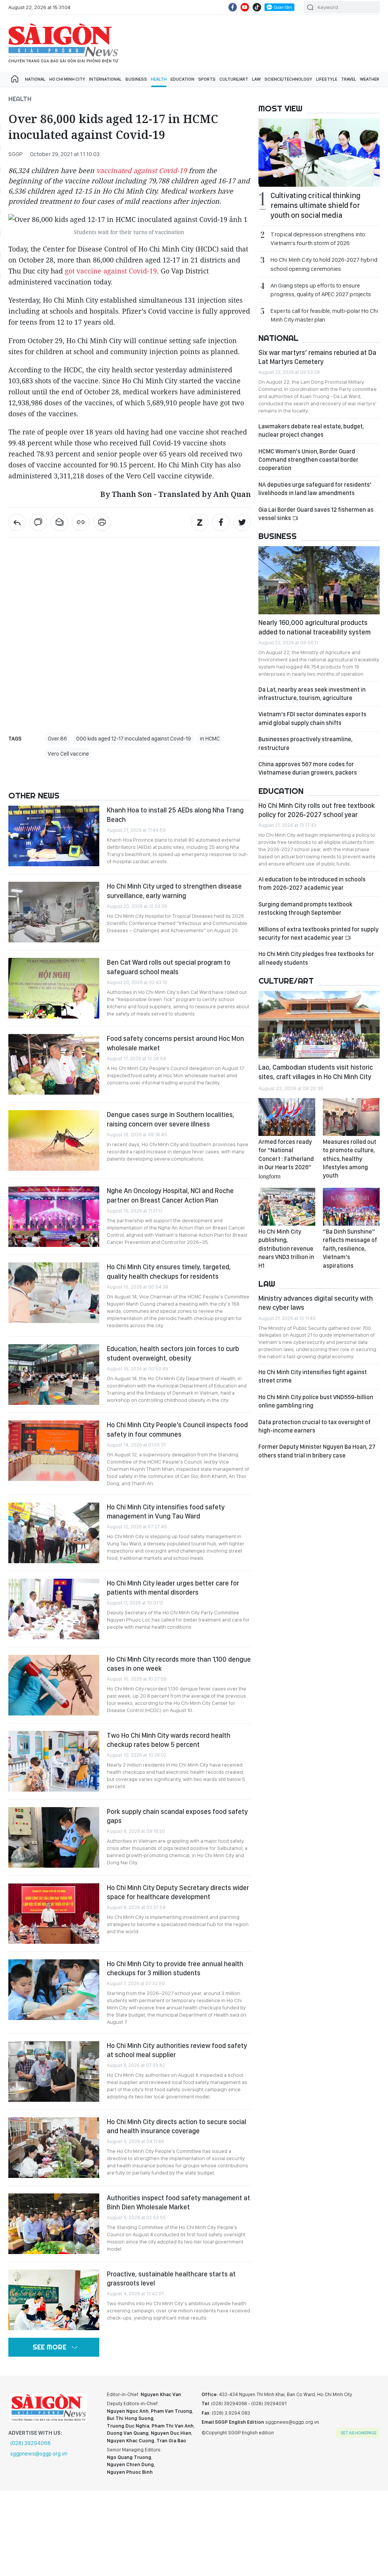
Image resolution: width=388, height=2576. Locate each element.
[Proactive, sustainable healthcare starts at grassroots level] (54, 2300)
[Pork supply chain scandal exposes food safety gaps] (54, 1837)
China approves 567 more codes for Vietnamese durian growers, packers (308, 768)
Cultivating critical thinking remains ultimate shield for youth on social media (315, 205)
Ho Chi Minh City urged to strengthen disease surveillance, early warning (174, 891)
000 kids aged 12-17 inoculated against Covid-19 (134, 739)
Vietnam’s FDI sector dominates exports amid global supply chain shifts (312, 718)
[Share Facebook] (221, 522)
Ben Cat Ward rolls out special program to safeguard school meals (169, 967)
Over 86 (57, 739)
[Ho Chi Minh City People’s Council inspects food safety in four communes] (54, 1451)
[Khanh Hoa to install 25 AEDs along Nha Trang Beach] (54, 836)
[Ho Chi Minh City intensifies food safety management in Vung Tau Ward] (54, 1533)
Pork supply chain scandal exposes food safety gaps (177, 1816)
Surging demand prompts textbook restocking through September (305, 908)
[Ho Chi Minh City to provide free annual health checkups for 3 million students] (54, 1990)
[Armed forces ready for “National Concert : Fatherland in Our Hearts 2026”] (287, 1117)
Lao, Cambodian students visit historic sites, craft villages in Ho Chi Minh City (316, 1072)
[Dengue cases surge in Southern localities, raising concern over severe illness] (54, 1140)
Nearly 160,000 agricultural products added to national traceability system (314, 627)
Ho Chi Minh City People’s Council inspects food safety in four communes (177, 1429)
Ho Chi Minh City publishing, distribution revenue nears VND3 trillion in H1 (286, 1249)
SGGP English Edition (63, 43)
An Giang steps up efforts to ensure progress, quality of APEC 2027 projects (321, 290)
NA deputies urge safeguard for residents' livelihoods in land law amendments (315, 489)
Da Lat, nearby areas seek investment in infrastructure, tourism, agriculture (312, 694)
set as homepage (359, 2433)
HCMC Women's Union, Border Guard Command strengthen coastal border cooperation (308, 460)
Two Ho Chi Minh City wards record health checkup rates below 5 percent (169, 1740)
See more (49, 2347)
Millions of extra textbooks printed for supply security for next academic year (318, 933)
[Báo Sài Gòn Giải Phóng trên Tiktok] (257, 7)
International (105, 79)
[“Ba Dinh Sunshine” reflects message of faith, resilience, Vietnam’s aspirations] (351, 1207)
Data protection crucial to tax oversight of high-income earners (314, 1426)
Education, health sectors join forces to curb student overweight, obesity (173, 1353)
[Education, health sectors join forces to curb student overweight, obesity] (54, 1375)
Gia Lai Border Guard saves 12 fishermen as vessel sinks (316, 514)
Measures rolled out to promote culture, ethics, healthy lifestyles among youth (350, 1159)
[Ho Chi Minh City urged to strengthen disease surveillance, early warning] (54, 912)
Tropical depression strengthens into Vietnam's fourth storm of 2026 (318, 239)
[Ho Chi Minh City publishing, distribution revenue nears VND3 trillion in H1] (287, 1207)
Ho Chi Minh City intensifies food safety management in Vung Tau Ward (166, 1511)
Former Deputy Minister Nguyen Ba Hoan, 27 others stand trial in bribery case (317, 1451)
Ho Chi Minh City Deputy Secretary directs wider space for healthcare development (178, 1892)
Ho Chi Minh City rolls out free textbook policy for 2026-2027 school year (317, 810)
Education (182, 79)
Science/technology (288, 79)
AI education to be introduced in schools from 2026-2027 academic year (312, 883)
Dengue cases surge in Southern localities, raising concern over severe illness (171, 1119)
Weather (370, 79)
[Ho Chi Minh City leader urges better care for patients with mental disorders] (54, 1609)
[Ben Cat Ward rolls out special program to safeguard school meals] (54, 988)
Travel (349, 79)
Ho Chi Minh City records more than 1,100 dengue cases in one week (179, 1664)
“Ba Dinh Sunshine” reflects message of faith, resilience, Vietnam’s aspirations (350, 1249)
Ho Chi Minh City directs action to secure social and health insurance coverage (177, 2126)
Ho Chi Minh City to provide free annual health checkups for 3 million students (175, 1968)
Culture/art (234, 79)
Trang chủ (15, 79)
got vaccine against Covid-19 (111, 271)
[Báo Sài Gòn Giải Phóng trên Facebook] (233, 7)
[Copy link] (81, 522)
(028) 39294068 (31, 2443)
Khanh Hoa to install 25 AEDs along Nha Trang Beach (175, 815)
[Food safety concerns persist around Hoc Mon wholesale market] (54, 1064)
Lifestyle (327, 79)
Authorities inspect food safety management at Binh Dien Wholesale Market (178, 2202)
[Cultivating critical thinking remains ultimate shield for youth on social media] (319, 153)
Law (256, 79)
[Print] (102, 522)
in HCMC (210, 739)
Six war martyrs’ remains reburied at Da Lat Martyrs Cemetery (317, 357)
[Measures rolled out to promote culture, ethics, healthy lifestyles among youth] (351, 1117)
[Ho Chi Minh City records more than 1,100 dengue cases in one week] (54, 1685)
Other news (34, 795)
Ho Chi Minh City (67, 79)
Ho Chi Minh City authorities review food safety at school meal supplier (177, 2050)
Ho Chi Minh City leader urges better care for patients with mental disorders (173, 1588)
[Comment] (38, 522)
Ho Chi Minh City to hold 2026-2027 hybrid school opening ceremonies (324, 264)
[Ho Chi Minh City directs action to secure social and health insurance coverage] (54, 2148)
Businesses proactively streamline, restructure (305, 743)
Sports (207, 79)
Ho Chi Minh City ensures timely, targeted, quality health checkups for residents (169, 1271)
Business (136, 79)
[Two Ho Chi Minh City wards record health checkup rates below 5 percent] (54, 1761)
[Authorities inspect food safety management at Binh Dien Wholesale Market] (54, 2224)
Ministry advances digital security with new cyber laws (316, 1303)
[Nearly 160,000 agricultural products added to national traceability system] (319, 580)
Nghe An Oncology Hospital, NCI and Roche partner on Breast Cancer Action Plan (170, 1195)
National (35, 79)
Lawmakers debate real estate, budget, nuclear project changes (311, 430)
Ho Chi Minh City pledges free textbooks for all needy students (316, 958)
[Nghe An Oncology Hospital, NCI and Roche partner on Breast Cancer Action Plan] (54, 1217)
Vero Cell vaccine (68, 754)
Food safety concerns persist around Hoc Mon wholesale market (175, 1043)
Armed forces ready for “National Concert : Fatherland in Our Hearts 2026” (286, 1159)
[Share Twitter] (242, 522)
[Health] (17, 522)
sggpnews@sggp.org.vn (39, 2454)
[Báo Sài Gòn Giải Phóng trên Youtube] (245, 7)
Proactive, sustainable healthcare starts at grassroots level (171, 2278)
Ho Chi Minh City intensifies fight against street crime (313, 1376)
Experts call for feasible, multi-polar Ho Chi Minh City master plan (324, 315)
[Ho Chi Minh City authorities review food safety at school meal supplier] (54, 2071)
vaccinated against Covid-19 (142, 170)
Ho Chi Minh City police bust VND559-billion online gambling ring (316, 1401)
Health (159, 79)
